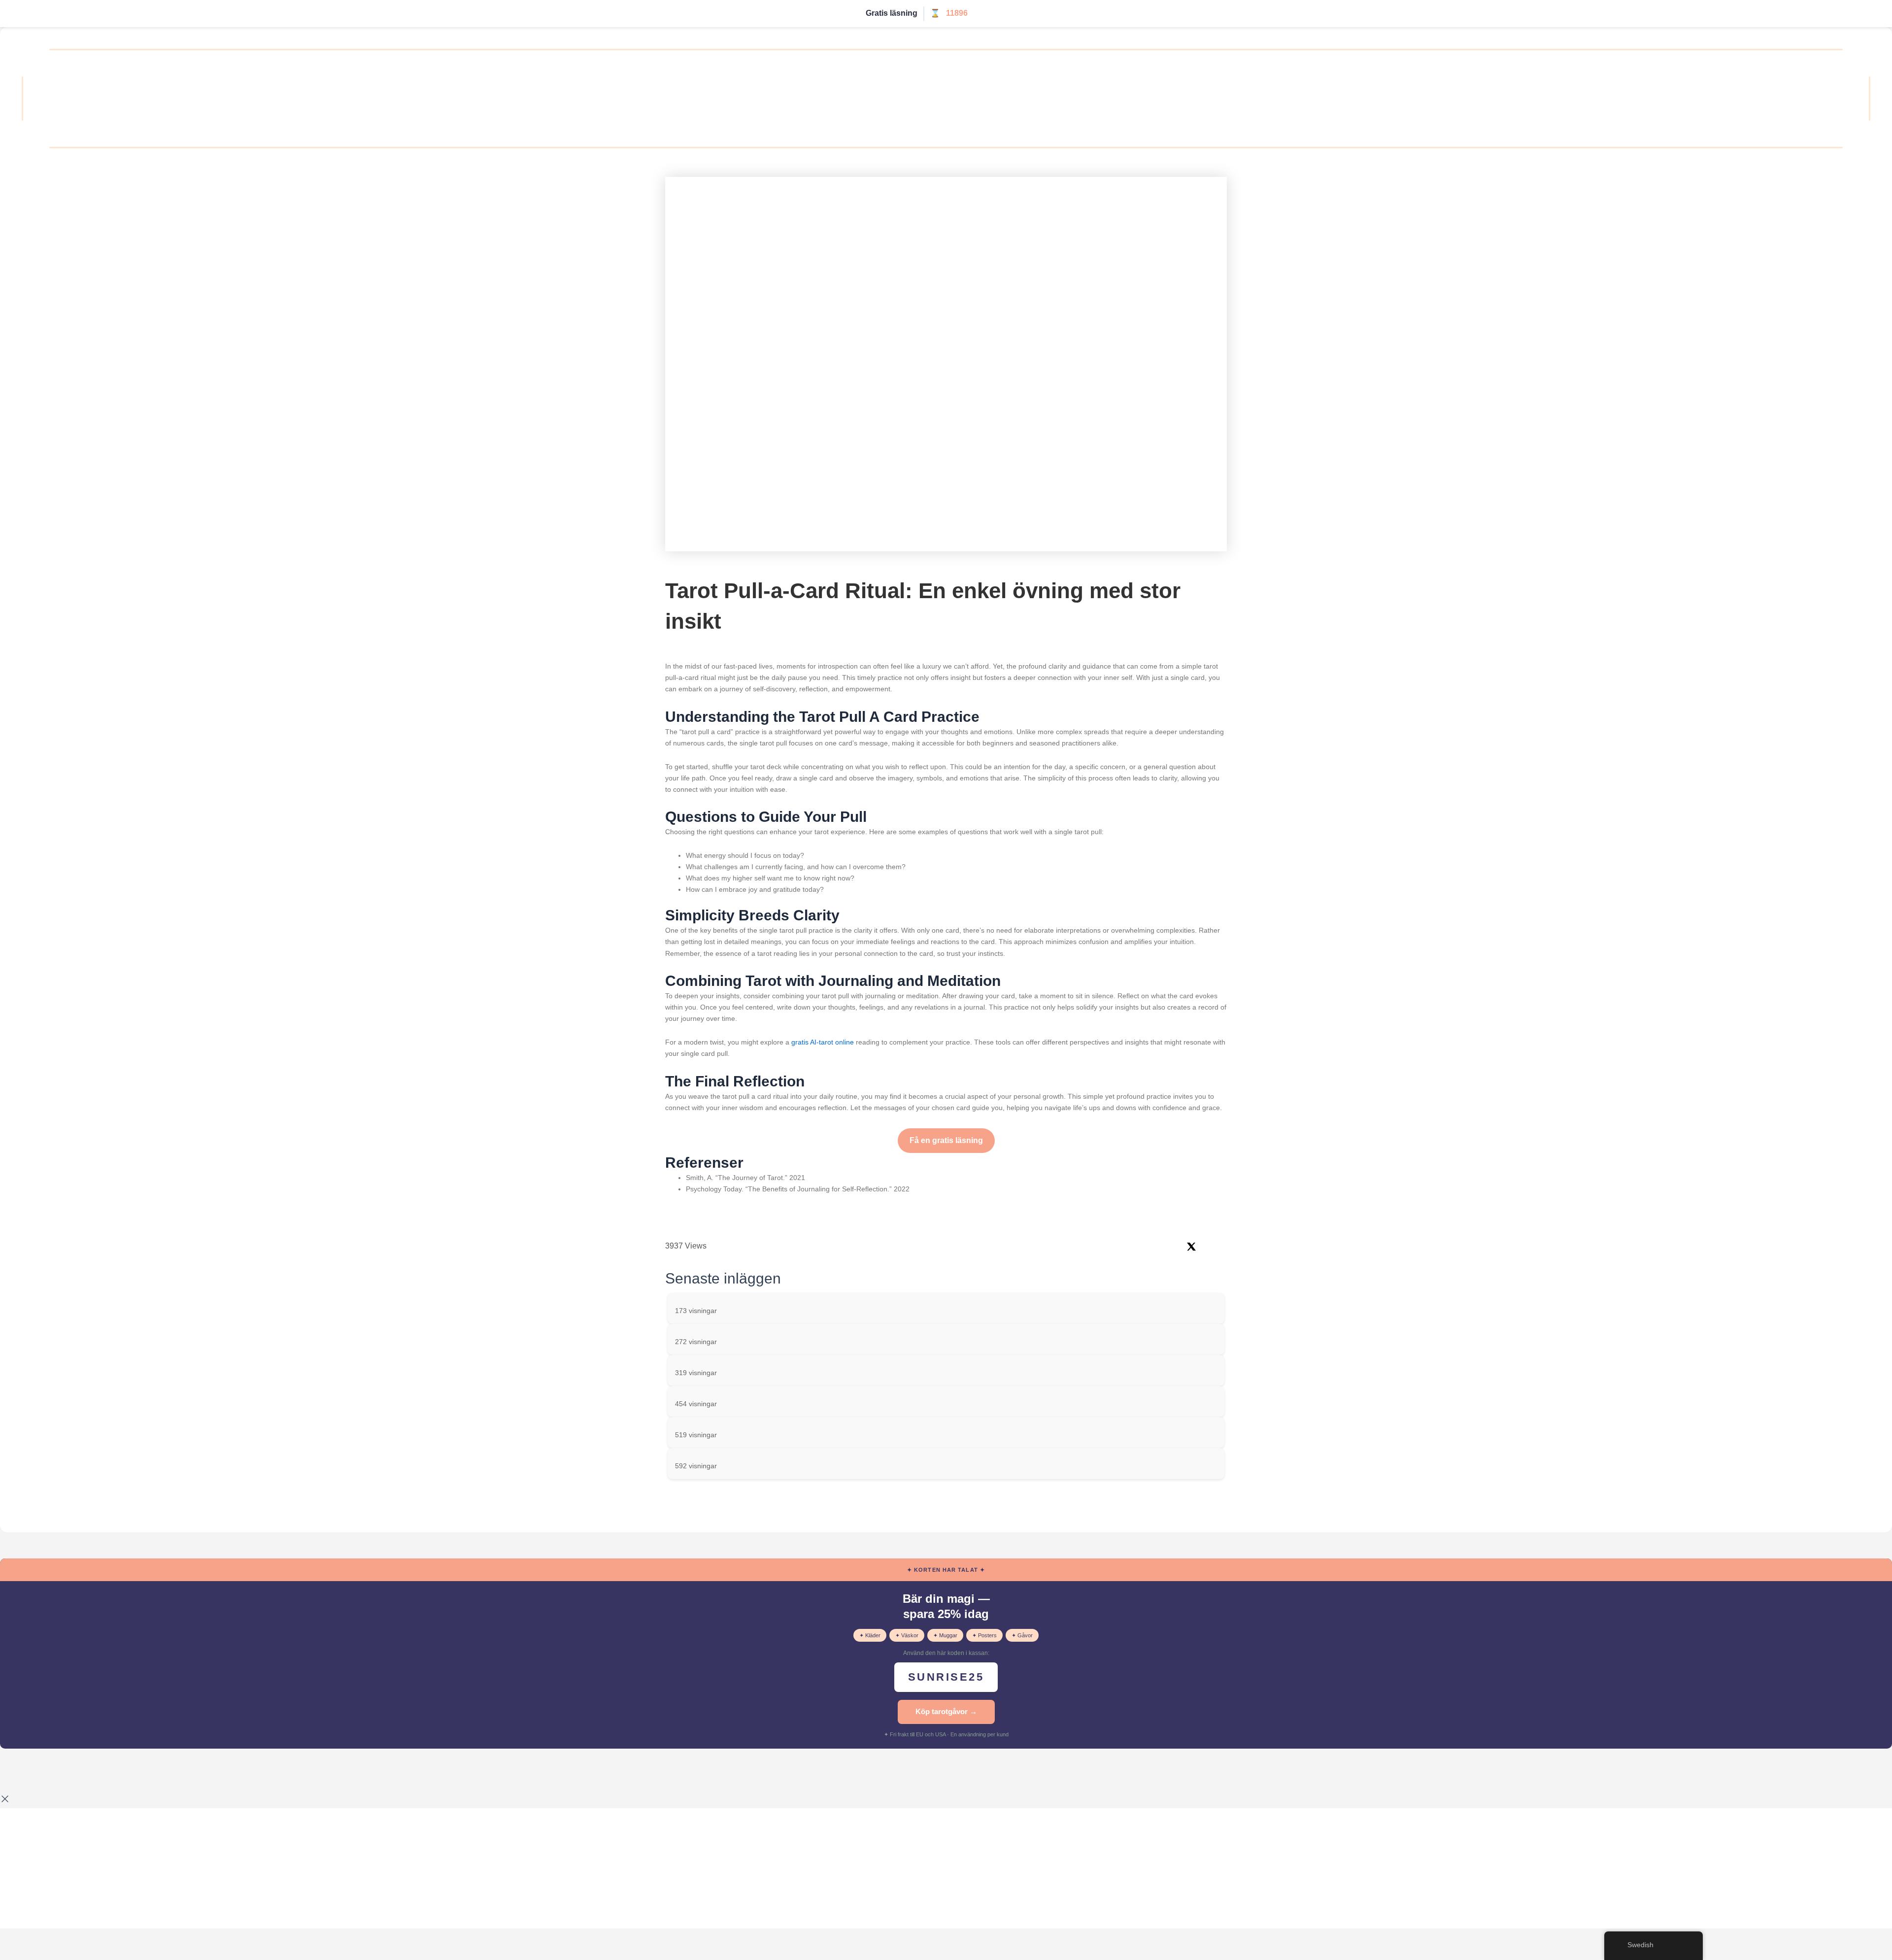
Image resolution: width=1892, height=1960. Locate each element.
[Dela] (78, 1770)
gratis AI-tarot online (823, 1042)
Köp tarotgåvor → (946, 1711)
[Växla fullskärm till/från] (46, 1770)
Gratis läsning (892, 13)
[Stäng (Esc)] (109, 1770)
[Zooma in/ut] (15, 1770)
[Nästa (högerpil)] (46, 1787)
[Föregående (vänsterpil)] (15, 1787)
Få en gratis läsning (946, 1140)
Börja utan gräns (1007, 14)
